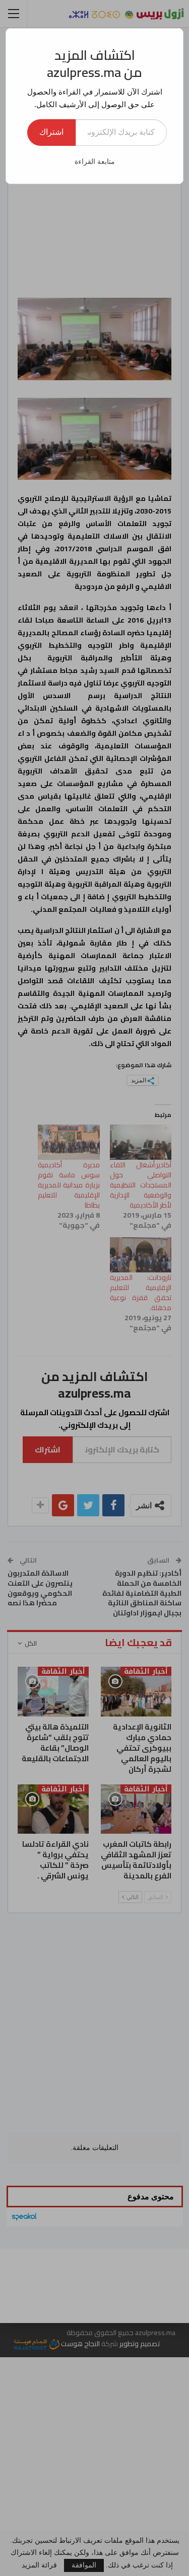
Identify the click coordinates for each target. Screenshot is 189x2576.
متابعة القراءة (95, 162)
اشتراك (51, 132)
